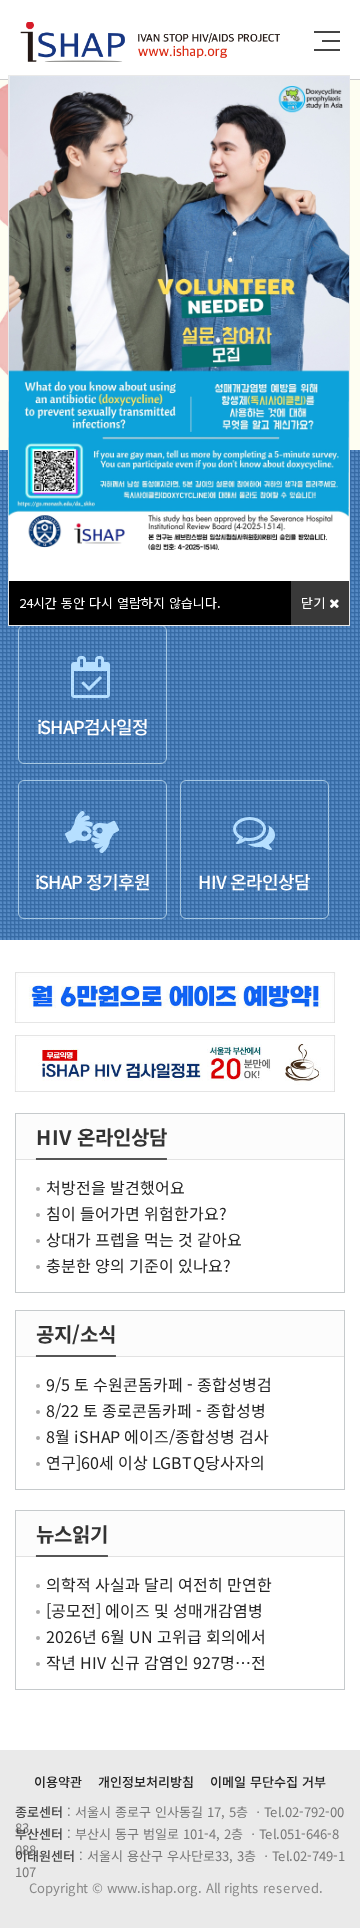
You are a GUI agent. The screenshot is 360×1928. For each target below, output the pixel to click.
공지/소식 (76, 1333)
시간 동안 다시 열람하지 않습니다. (120, 602)
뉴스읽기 (72, 1533)
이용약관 (58, 1781)
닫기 (315, 602)
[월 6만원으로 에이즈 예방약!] (180, 997)
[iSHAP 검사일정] (180, 1063)
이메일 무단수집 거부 (268, 1781)
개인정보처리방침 (146, 1781)
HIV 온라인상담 (101, 1136)
